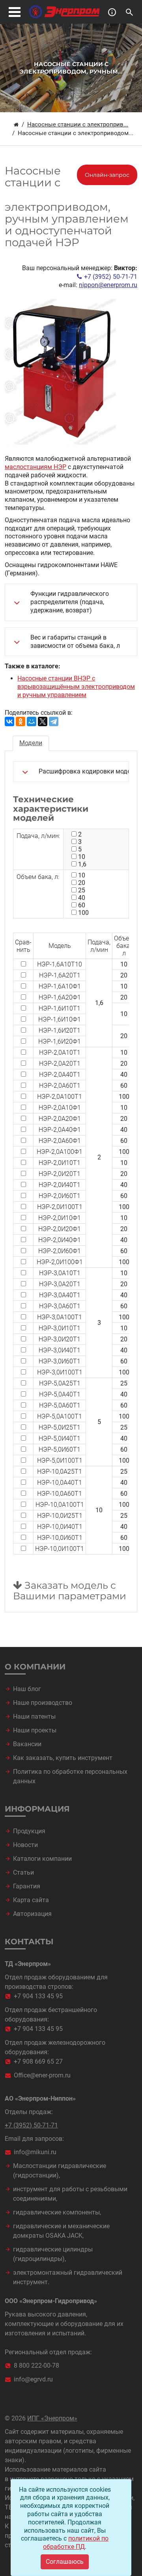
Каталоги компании (42, 1859)
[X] (43, 721)
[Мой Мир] (32, 721)
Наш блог (27, 1689)
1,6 (82, 864)
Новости (25, 1845)
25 (82, 890)
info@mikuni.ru (35, 2152)
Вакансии (27, 1744)
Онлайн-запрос (107, 175)
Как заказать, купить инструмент (63, 1758)
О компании (35, 1667)
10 (82, 857)
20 (82, 883)
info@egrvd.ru (33, 2379)
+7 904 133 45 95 (38, 1996)
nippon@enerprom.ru (108, 285)
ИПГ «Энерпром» (52, 2418)
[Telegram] (54, 721)
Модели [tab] (31, 743)
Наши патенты (34, 1716)
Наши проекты (35, 1730)
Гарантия (27, 1886)
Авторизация (32, 1914)
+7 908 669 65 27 (38, 2061)
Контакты (29, 1942)
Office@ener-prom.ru (42, 2075)
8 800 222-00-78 (36, 2366)
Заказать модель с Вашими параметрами (70, 1591)
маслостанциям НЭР (35, 467)
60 (82, 905)
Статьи (23, 1872)
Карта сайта (31, 1900)
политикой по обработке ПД (76, 2543)
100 (83, 913)
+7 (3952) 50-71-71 (111, 277)
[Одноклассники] (21, 721)
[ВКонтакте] (9, 721)
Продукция (29, 1831)
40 (82, 898)
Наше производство (43, 1703)
